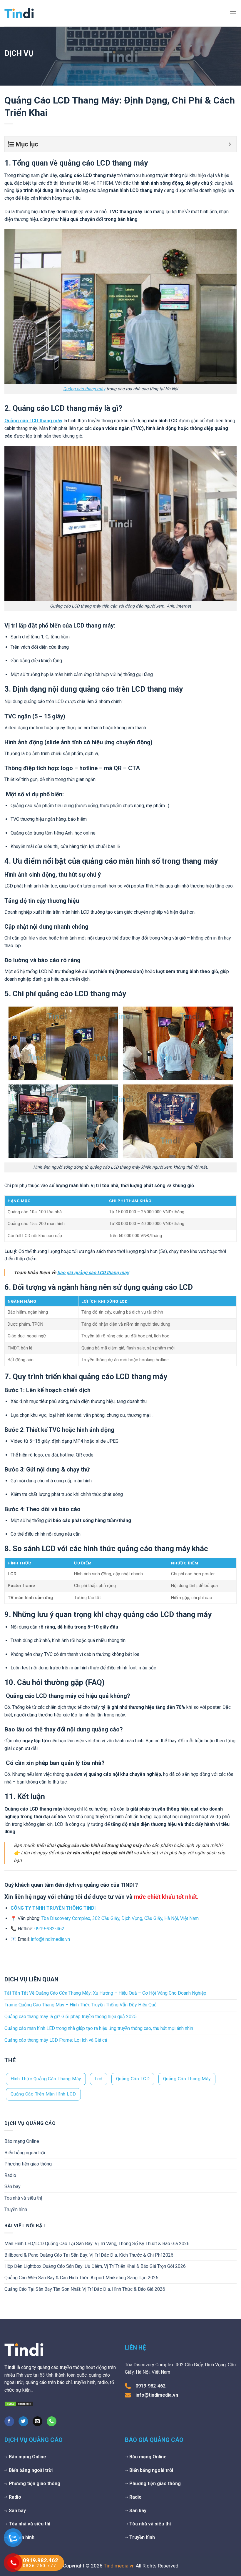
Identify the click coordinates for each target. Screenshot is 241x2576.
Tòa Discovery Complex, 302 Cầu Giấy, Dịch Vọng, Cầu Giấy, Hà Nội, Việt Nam (120, 1918)
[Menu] (233, 13)
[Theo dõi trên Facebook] (9, 2421)
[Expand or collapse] (230, 144)
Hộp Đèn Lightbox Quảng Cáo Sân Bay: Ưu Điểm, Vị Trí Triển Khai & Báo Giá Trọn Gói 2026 (95, 2266)
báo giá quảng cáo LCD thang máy (93, 1273)
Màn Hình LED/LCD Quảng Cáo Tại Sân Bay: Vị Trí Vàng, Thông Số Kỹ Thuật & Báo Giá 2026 (97, 2244)
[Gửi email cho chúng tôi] (37, 2421)
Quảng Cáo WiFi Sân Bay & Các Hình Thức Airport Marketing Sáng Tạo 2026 (81, 2278)
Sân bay (12, 2187)
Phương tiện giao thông (28, 2164)
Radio (10, 2175)
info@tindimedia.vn (50, 1939)
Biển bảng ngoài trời (25, 2153)
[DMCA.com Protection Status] (19, 2404)
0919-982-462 (49, 1929)
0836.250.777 (40, 2566)
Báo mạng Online (22, 2141)
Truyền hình (16, 2209)
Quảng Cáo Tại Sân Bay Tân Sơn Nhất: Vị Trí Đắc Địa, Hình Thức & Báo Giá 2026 (85, 2289)
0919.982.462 (41, 2560)
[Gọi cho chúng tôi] (52, 2421)
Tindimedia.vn (119, 2566)
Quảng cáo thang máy (84, 389)
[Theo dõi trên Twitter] (23, 2421)
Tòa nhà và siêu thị (23, 2198)
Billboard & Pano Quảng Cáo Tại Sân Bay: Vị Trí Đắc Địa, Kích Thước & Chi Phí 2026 (89, 2255)
